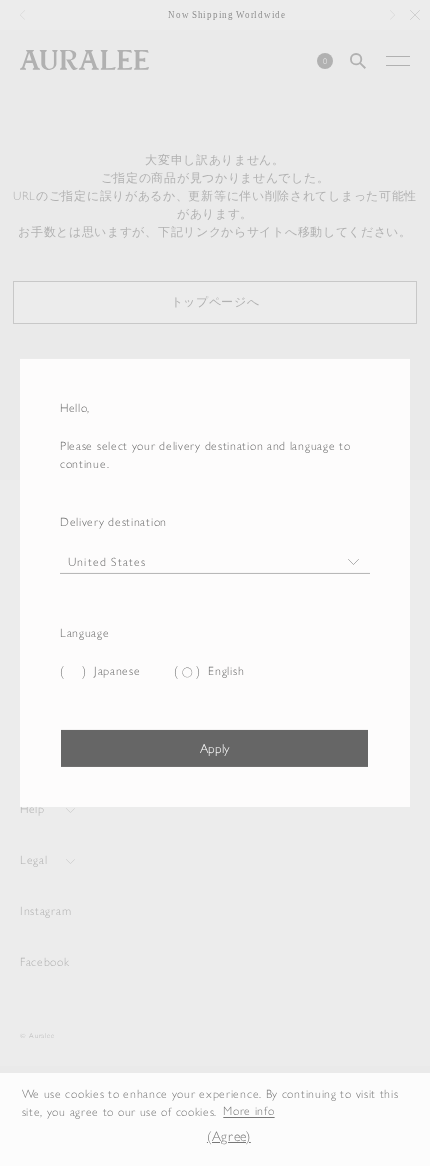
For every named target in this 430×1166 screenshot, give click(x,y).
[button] (179, 1137)
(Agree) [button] (229, 1136)
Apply (214, 748)
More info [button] (248, 1112)
